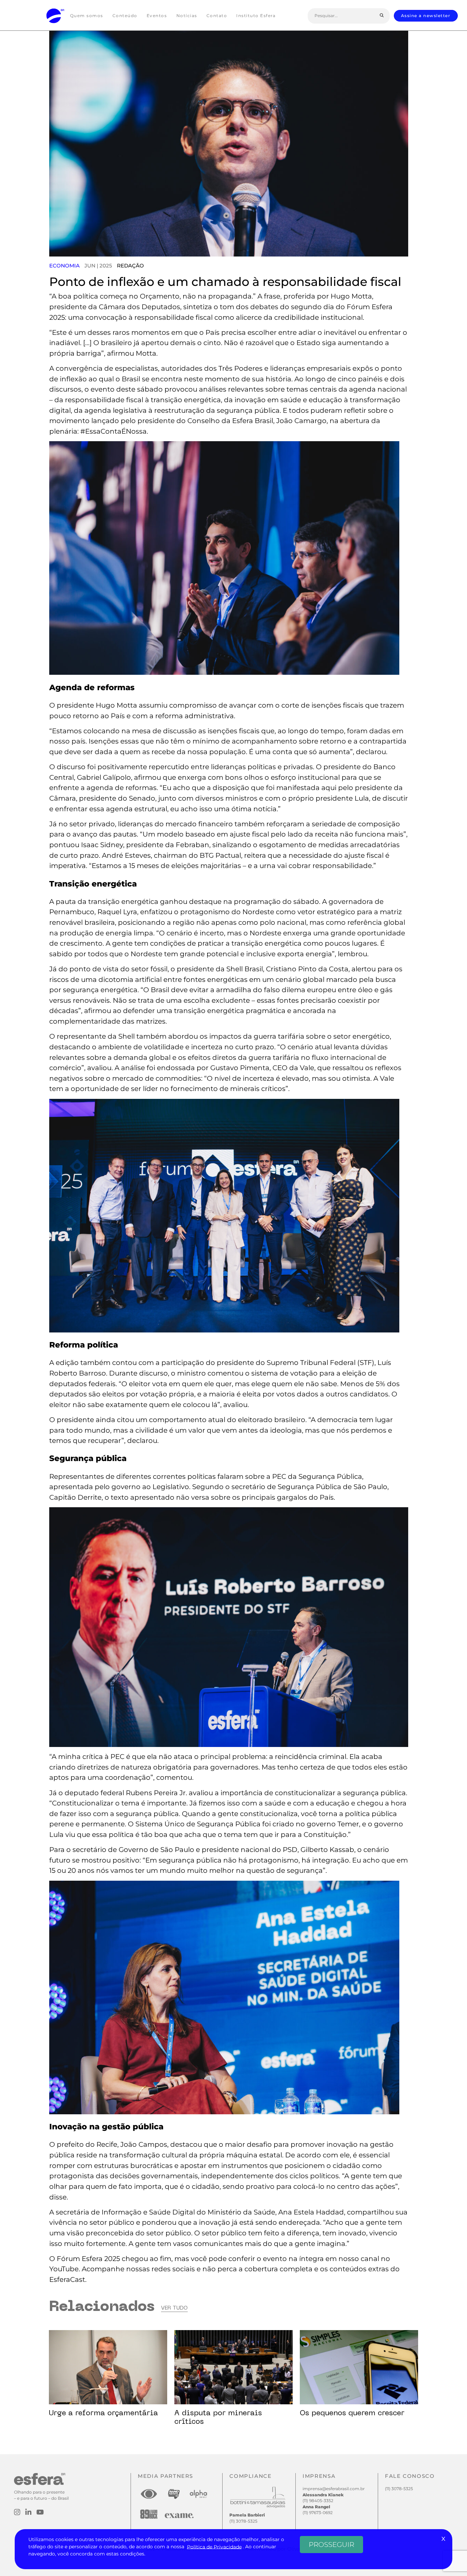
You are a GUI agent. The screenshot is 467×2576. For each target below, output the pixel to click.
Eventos (157, 16)
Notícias (187, 16)
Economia (64, 266)
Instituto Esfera (256, 16)
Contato (217, 16)
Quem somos (87, 16)
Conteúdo (125, 16)
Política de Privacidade (214, 2547)
